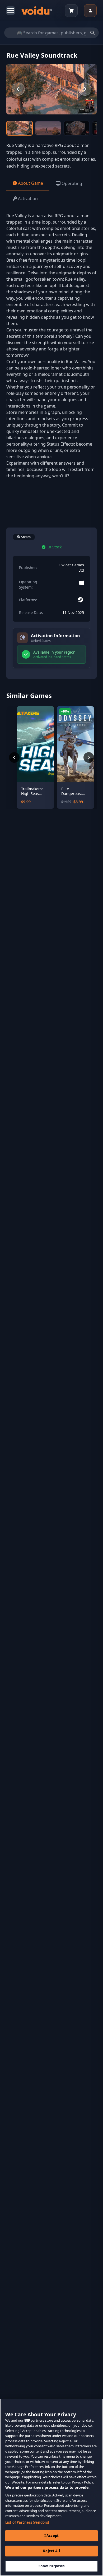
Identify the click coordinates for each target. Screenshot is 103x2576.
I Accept (51, 2536)
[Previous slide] (18, 89)
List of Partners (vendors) (27, 2522)
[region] (51, 2487)
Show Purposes (52, 2566)
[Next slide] (85, 89)
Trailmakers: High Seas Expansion (32, 791)
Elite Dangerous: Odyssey (72, 791)
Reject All (51, 2551)
